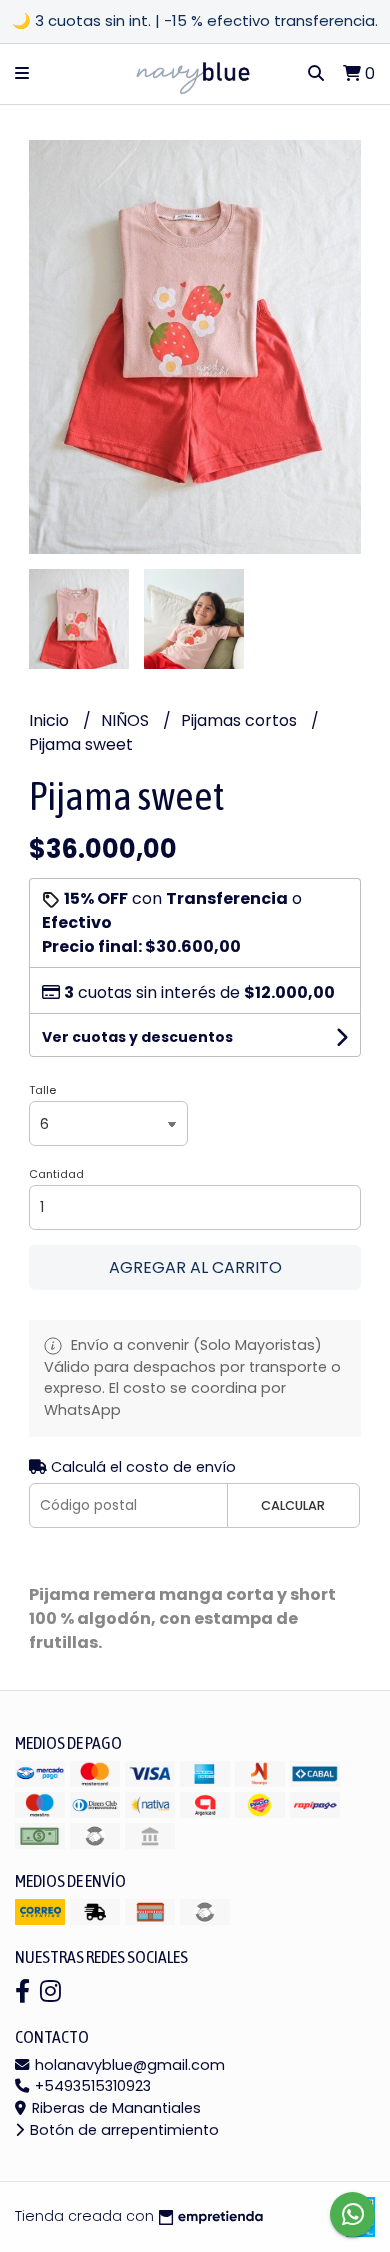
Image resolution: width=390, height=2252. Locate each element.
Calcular (293, 1505)
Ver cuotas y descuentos (137, 1037)
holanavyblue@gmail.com (128, 2065)
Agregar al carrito (195, 1267)
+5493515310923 (91, 2086)
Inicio (51, 720)
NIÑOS (127, 720)
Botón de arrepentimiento (122, 2130)
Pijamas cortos (241, 720)
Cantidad (56, 1174)
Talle (42, 1090)
